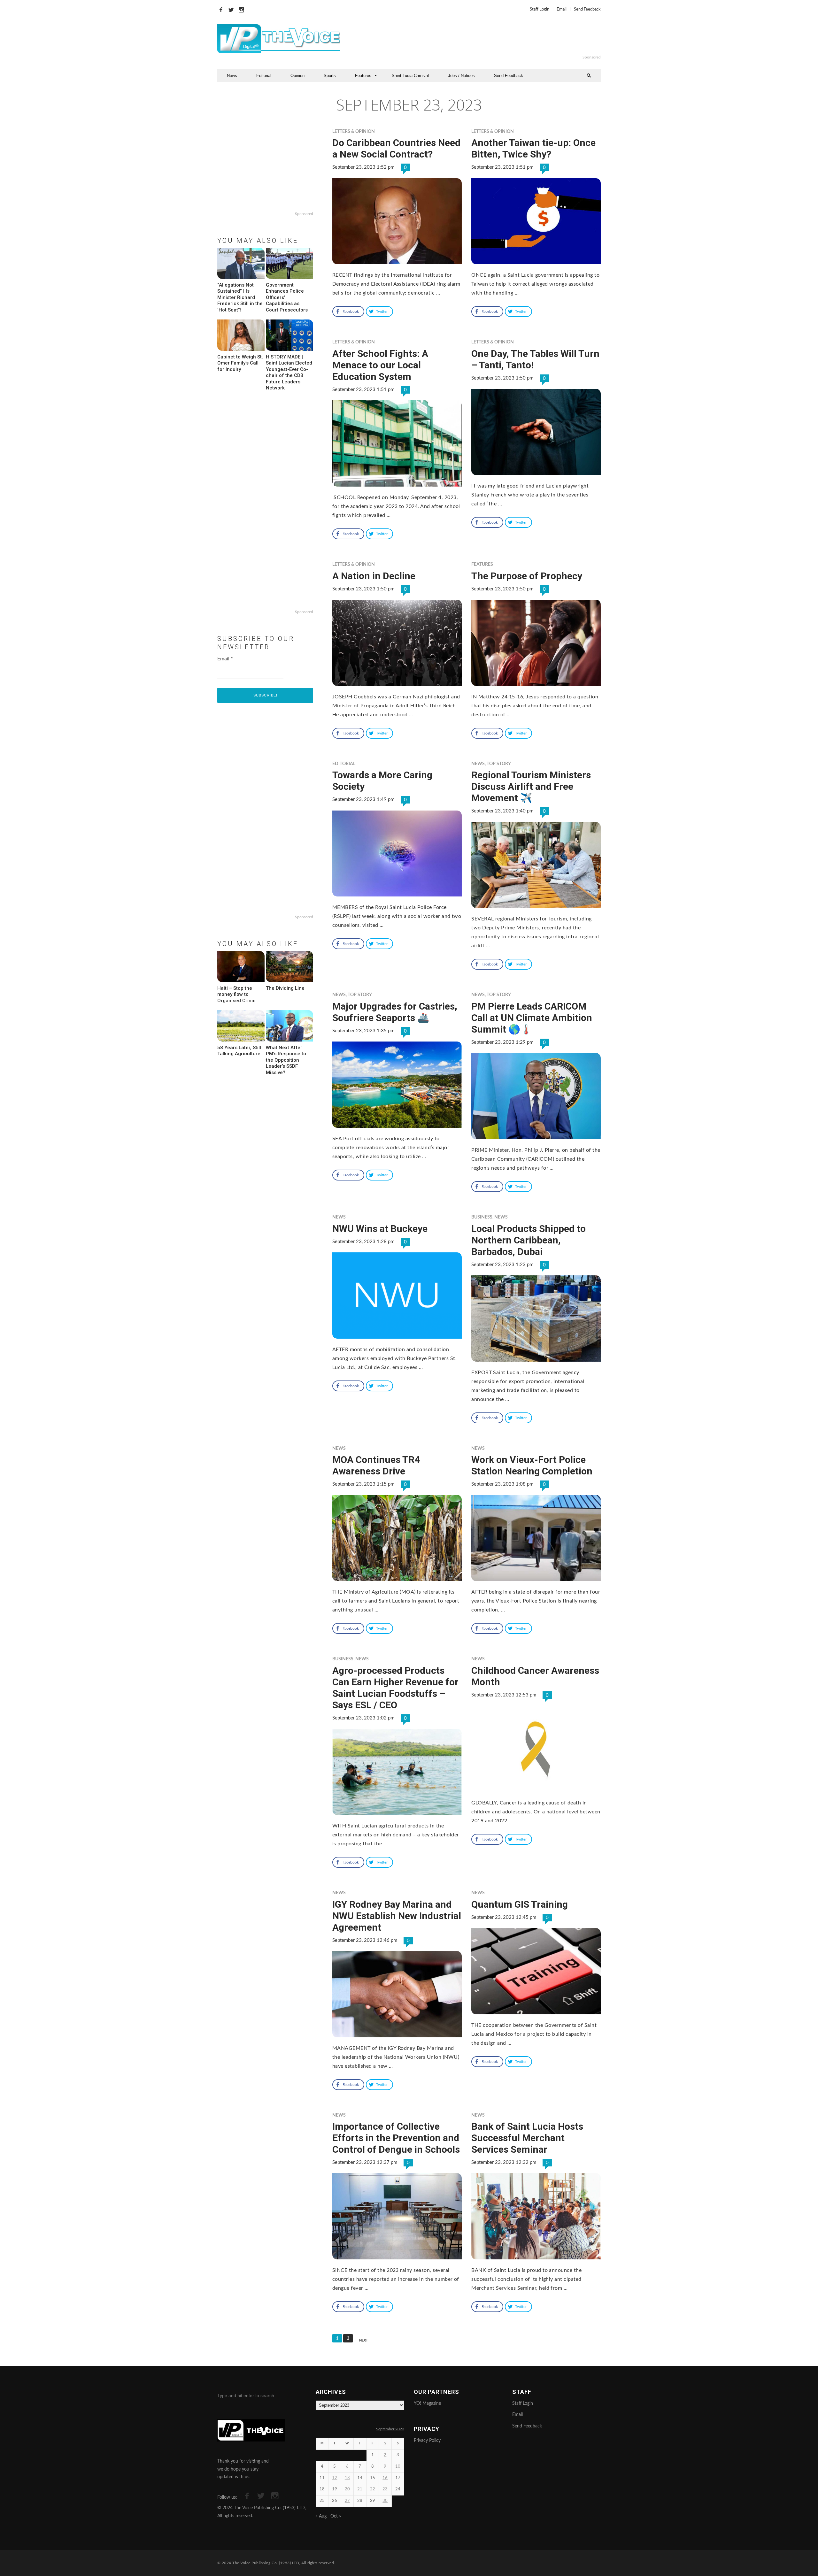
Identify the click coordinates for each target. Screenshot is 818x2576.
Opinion (297, 76)
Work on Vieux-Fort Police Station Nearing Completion (532, 1465)
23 (385, 2489)
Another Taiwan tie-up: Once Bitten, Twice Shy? (533, 148)
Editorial (264, 76)
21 (360, 2489)
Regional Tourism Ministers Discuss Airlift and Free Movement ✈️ (531, 786)
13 (347, 2478)
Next (364, 2340)
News (232, 76)
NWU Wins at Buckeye (380, 1229)
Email (562, 9)
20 (347, 2489)
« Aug (321, 2516)
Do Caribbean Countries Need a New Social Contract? (396, 148)
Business (482, 1217)
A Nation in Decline (374, 576)
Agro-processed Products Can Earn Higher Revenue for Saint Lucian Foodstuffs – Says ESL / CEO (395, 1688)
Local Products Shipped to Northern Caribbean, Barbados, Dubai (529, 1240)
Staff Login (540, 9)
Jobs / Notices (461, 76)
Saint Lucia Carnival (410, 76)
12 (335, 2478)
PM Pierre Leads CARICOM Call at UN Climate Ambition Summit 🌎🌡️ (532, 1018)
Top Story (499, 764)
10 (398, 2467)
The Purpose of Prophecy (527, 576)
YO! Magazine (427, 2403)
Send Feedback (587, 9)
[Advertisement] (487, 39)
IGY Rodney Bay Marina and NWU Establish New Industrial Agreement (397, 1916)
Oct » (336, 2516)
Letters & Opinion (354, 132)
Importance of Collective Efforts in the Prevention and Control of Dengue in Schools (396, 2138)
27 (347, 2501)
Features (363, 76)
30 (385, 2501)
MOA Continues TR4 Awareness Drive (376, 1465)
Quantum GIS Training (520, 1904)
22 (373, 2489)
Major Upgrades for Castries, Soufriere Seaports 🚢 (395, 1012)
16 (385, 2478)
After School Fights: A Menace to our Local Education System (380, 365)
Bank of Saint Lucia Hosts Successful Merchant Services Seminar (527, 2138)
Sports (330, 76)
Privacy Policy (427, 2441)
